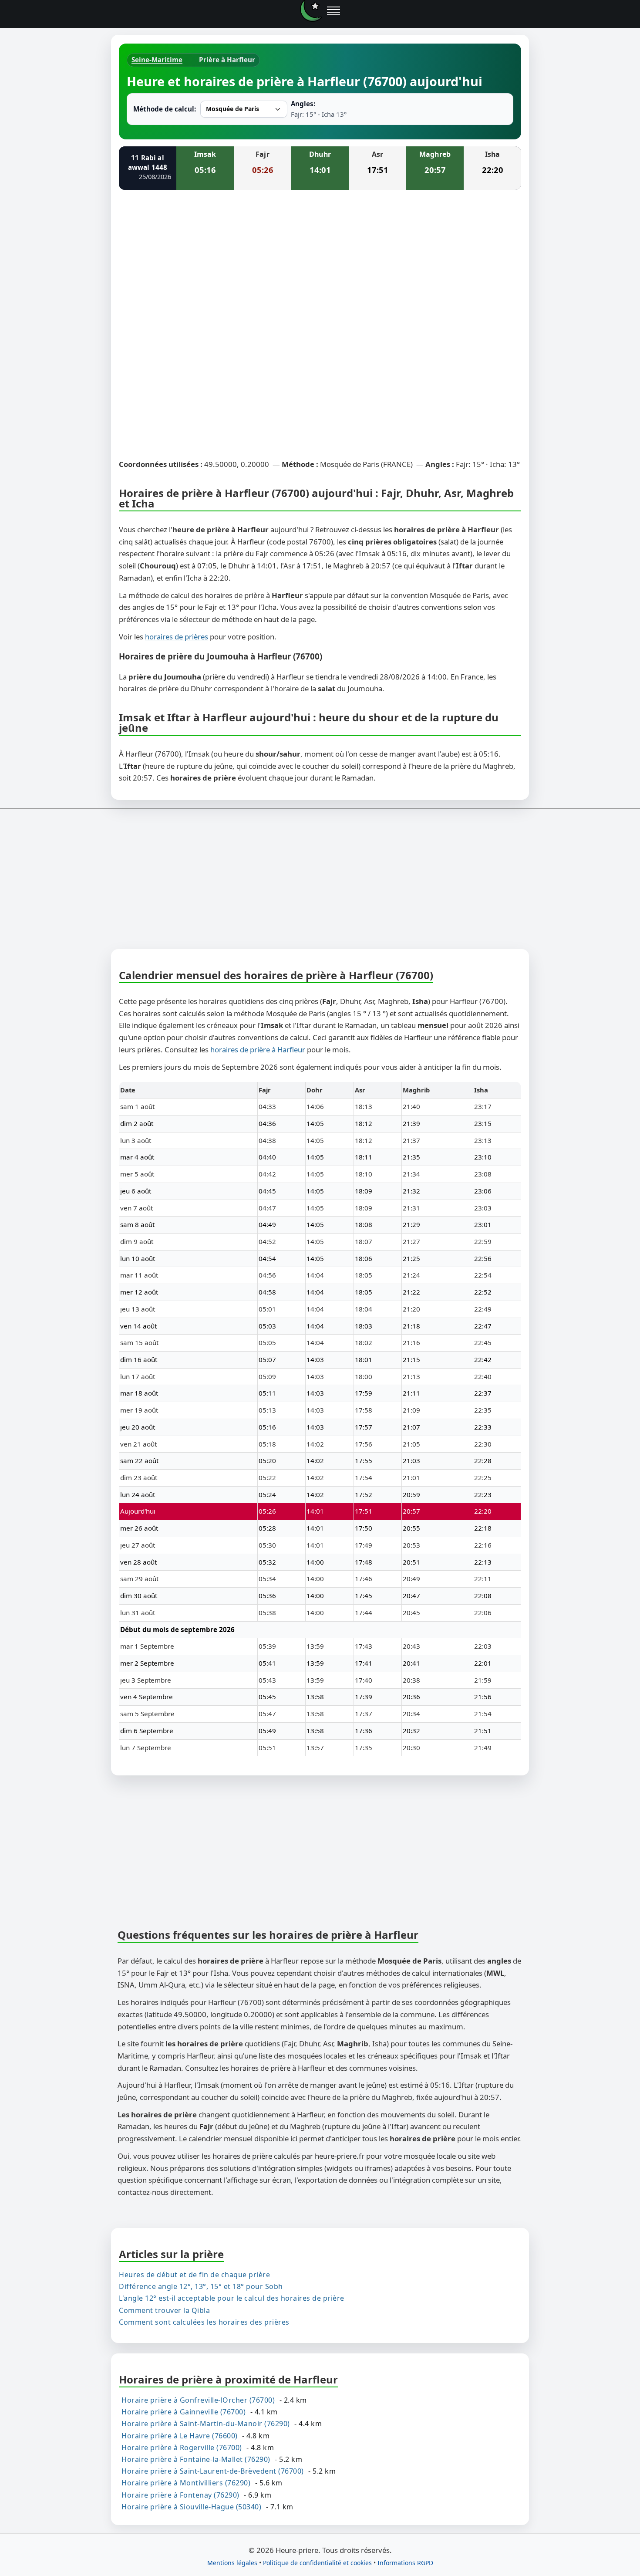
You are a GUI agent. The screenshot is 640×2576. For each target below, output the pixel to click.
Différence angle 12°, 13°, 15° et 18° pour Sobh (201, 2286)
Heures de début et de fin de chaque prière (194, 2275)
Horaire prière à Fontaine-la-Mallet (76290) (196, 2459)
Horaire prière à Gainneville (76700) (184, 2412)
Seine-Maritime (157, 60)
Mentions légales (232, 2563)
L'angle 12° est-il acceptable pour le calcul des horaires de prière (232, 2298)
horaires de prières (177, 637)
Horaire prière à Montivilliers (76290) (186, 2483)
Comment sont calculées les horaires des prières (204, 2322)
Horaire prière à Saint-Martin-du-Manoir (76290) (206, 2424)
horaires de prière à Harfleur (258, 1050)
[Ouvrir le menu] (333, 11)
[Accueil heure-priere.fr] (311, 11)
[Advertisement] (320, 261)
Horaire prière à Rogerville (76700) (182, 2447)
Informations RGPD (405, 2563)
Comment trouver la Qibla (164, 2310)
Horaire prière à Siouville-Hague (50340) (191, 2506)
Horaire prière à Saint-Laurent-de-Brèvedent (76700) (213, 2471)
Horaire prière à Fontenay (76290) (180, 2495)
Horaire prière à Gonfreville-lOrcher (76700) (198, 2400)
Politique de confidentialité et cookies (317, 2563)
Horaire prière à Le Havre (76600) (180, 2435)
